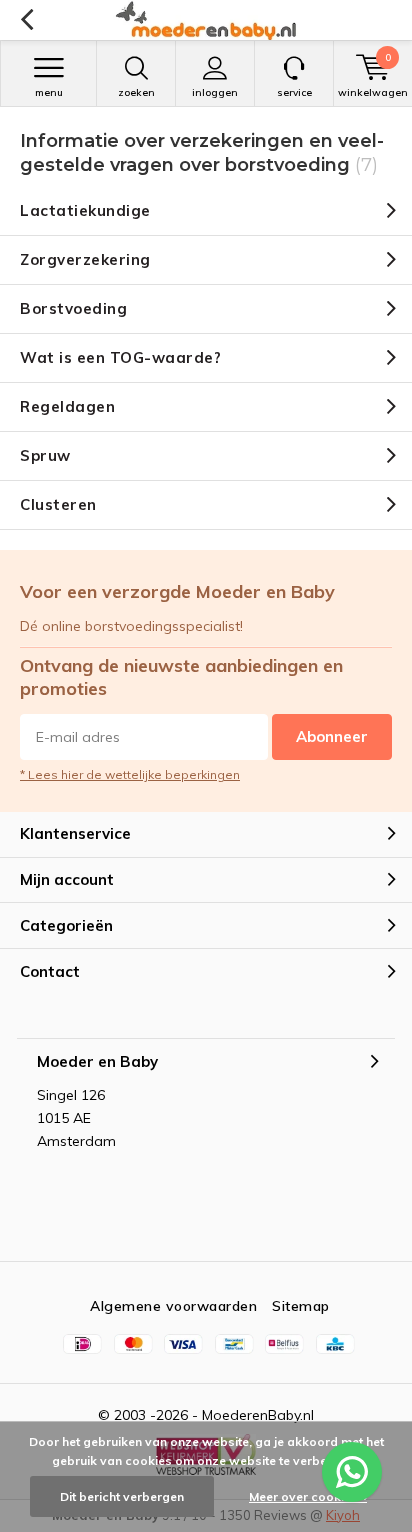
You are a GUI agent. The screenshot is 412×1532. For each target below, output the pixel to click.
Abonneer (332, 736)
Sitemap (301, 1306)
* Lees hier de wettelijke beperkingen (130, 774)
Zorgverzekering (85, 259)
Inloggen (215, 92)
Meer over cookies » (308, 1496)
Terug (26, 20)
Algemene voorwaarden (173, 1306)
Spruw (45, 455)
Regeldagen (67, 406)
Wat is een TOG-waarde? (120, 357)
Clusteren (58, 504)
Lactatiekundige (85, 210)
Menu (49, 92)
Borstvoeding (73, 308)
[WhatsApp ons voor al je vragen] (352, 1472)
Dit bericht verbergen (122, 1496)
